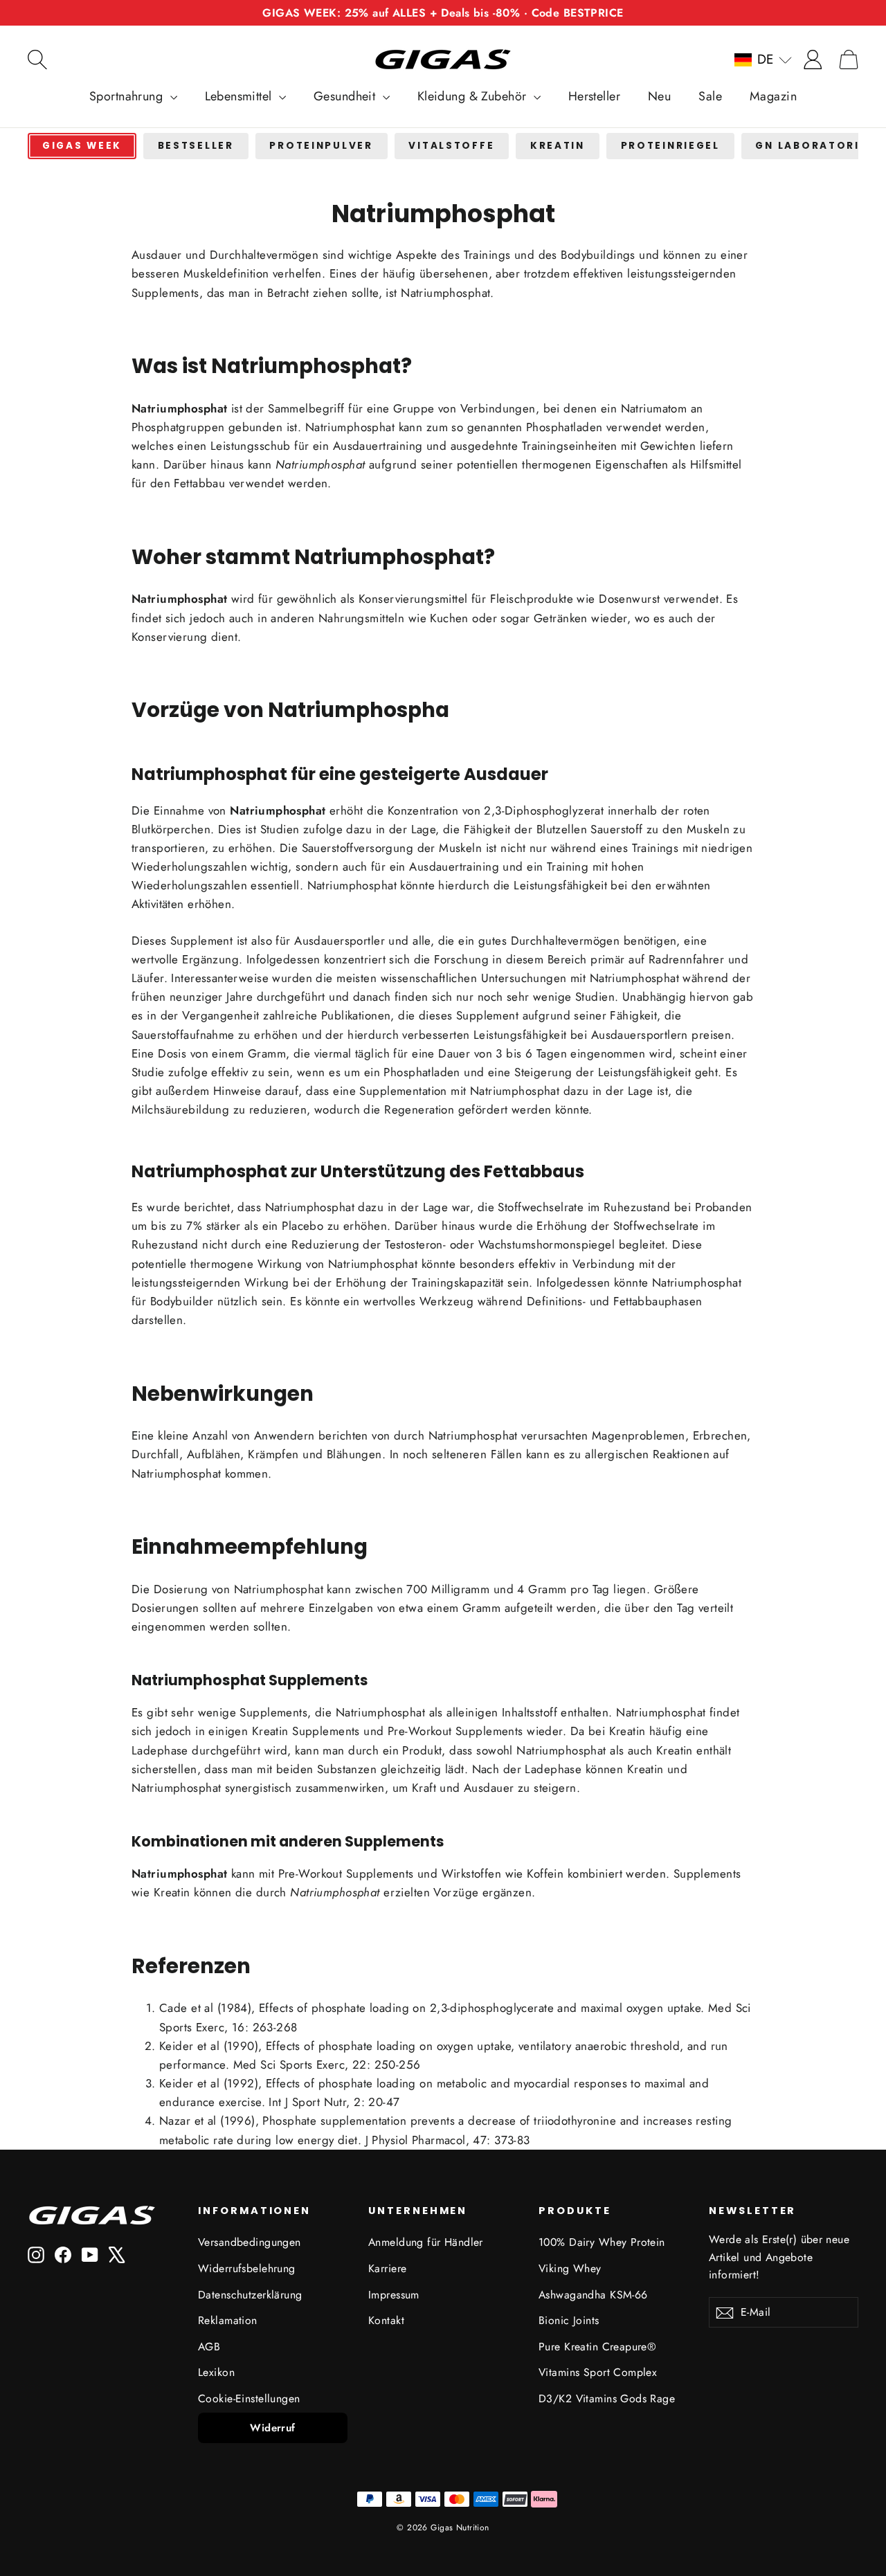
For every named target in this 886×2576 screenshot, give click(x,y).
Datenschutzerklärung (250, 2295)
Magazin (773, 96)
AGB (209, 2347)
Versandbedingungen (250, 2242)
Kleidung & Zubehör (474, 96)
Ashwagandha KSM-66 (593, 2295)
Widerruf (272, 2428)
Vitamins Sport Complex (598, 2372)
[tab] (82, 146)
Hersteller (594, 96)
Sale (710, 96)
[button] (763, 60)
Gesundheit (346, 96)
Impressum (394, 2295)
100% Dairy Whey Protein (602, 2242)
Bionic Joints (569, 2320)
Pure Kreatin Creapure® (597, 2347)
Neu (659, 96)
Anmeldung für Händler (426, 2242)
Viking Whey (570, 2268)
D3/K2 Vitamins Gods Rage (607, 2398)
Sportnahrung (128, 96)
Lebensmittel (241, 96)
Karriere (387, 2268)
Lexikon (216, 2372)
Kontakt (386, 2320)
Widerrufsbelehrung (247, 2268)
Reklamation (228, 2320)
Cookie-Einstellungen (249, 2398)
